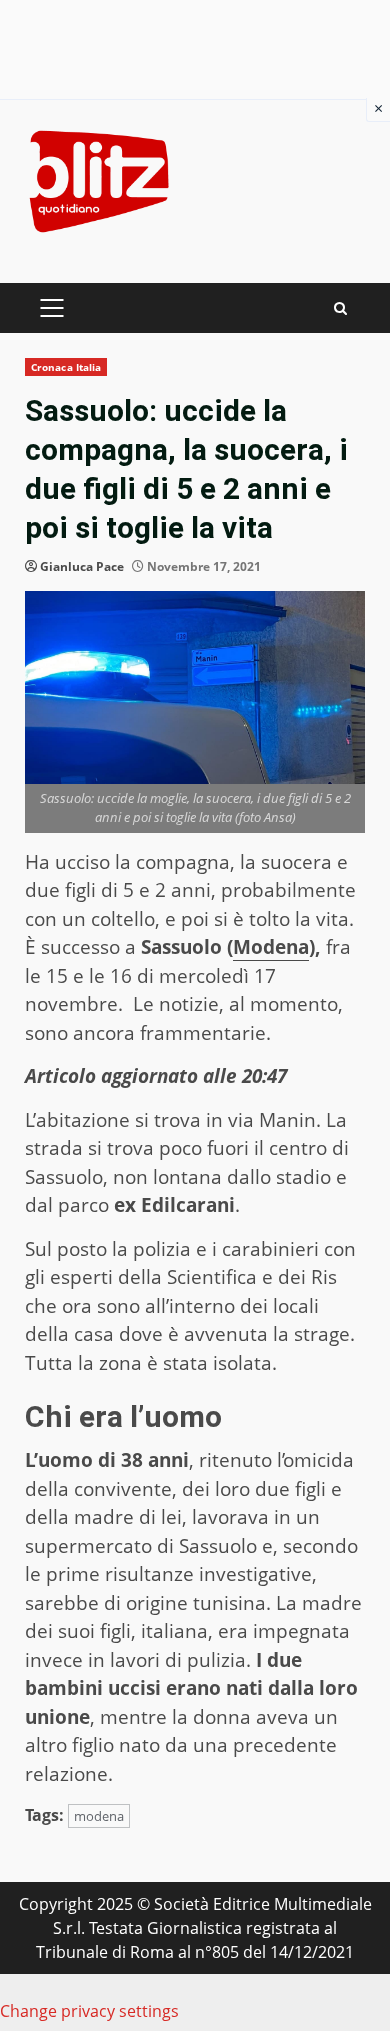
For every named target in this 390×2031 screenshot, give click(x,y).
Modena (271, 947)
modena (99, 1816)
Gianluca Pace (82, 566)
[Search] (340, 308)
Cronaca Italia (66, 367)
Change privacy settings (89, 2011)
